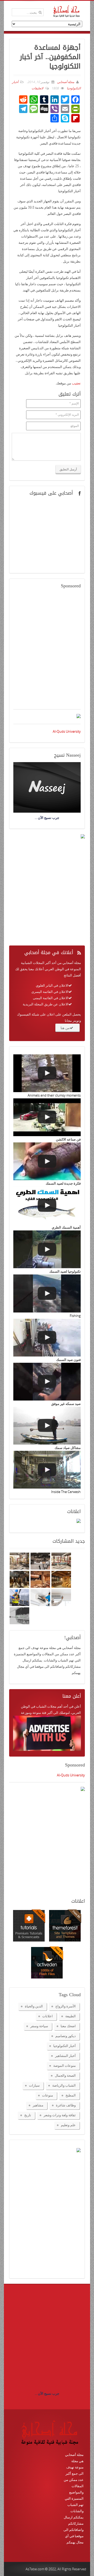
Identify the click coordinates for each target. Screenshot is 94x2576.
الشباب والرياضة (64, 2085)
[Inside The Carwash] (47, 1470)
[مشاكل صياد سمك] (47, 1426)
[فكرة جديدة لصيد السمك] (47, 1161)
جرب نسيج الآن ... (47, 2393)
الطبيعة (70, 2016)
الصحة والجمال (65, 2075)
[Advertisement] (47, 652)
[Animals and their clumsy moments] (47, 1073)
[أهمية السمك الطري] (47, 1205)
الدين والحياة (34, 2006)
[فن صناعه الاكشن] (47, 1117)
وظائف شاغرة (66, 2105)
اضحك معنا (68, 2026)
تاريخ (28, 2115)
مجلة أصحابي (65, 82)
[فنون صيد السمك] (47, 1338)
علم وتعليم (68, 2125)
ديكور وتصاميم (66, 2036)
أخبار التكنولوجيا (64, 2046)
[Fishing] (47, 1293)
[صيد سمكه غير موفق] (47, 1382)
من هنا (65, 1028)
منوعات (48, 2095)
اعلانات (48, 2016)
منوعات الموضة (64, 2065)
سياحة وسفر (39, 2026)
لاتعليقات (37, 88)
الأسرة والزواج (66, 2006)
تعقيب (76, 383)
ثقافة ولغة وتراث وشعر (60, 2115)
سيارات (34, 2085)
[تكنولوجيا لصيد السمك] (47, 1249)
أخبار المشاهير (65, 2056)
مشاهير (38, 2105)
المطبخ (71, 2095)
